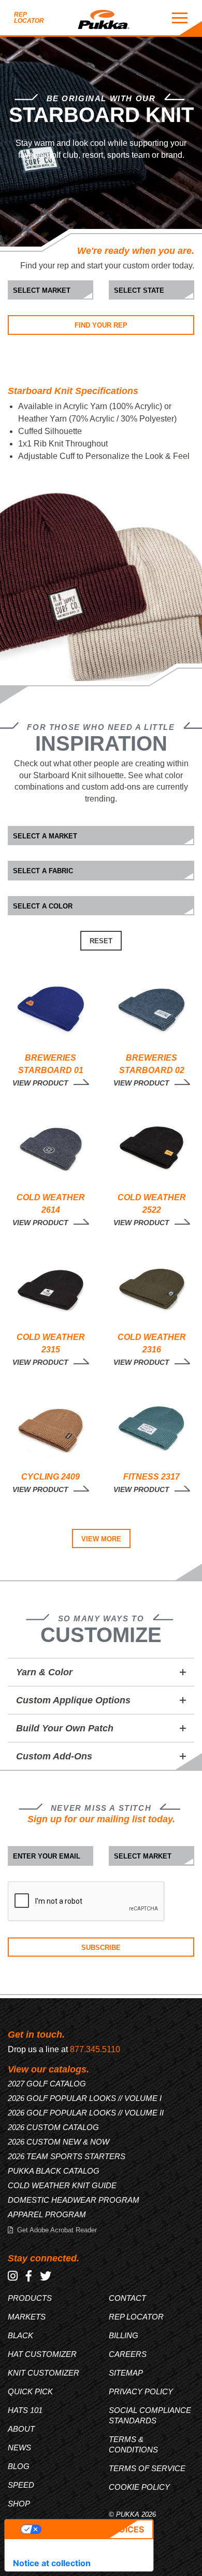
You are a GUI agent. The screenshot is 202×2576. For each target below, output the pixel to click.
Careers (128, 2354)
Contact (127, 2298)
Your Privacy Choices (93, 2529)
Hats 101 (25, 2410)
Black (20, 2335)
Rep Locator (29, 18)
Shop (19, 2504)
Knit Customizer (44, 2373)
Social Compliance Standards (150, 2415)
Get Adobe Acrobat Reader (57, 2230)
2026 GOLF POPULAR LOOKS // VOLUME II (86, 2113)
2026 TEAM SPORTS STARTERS (67, 2156)
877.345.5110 (95, 2049)
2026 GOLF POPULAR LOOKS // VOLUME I (85, 2098)
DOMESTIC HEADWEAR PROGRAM (74, 2200)
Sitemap (126, 2373)
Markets (27, 2317)
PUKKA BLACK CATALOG (54, 2171)
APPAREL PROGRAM (47, 2214)
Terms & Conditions (133, 2444)
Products (30, 2298)
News (19, 2448)
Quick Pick (30, 2391)
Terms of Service (147, 2468)
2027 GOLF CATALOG (47, 2084)
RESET (101, 941)
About (21, 2429)
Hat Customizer (42, 2354)
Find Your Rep (101, 325)
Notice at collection (52, 2563)
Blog (19, 2466)
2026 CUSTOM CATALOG (53, 2127)
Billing (124, 2335)
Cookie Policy (139, 2487)
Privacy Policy (141, 2391)
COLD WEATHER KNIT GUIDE (62, 2185)
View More (101, 1539)
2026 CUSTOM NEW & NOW (59, 2142)
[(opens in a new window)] (13, 2276)
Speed (21, 2485)
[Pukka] (104, 18)
